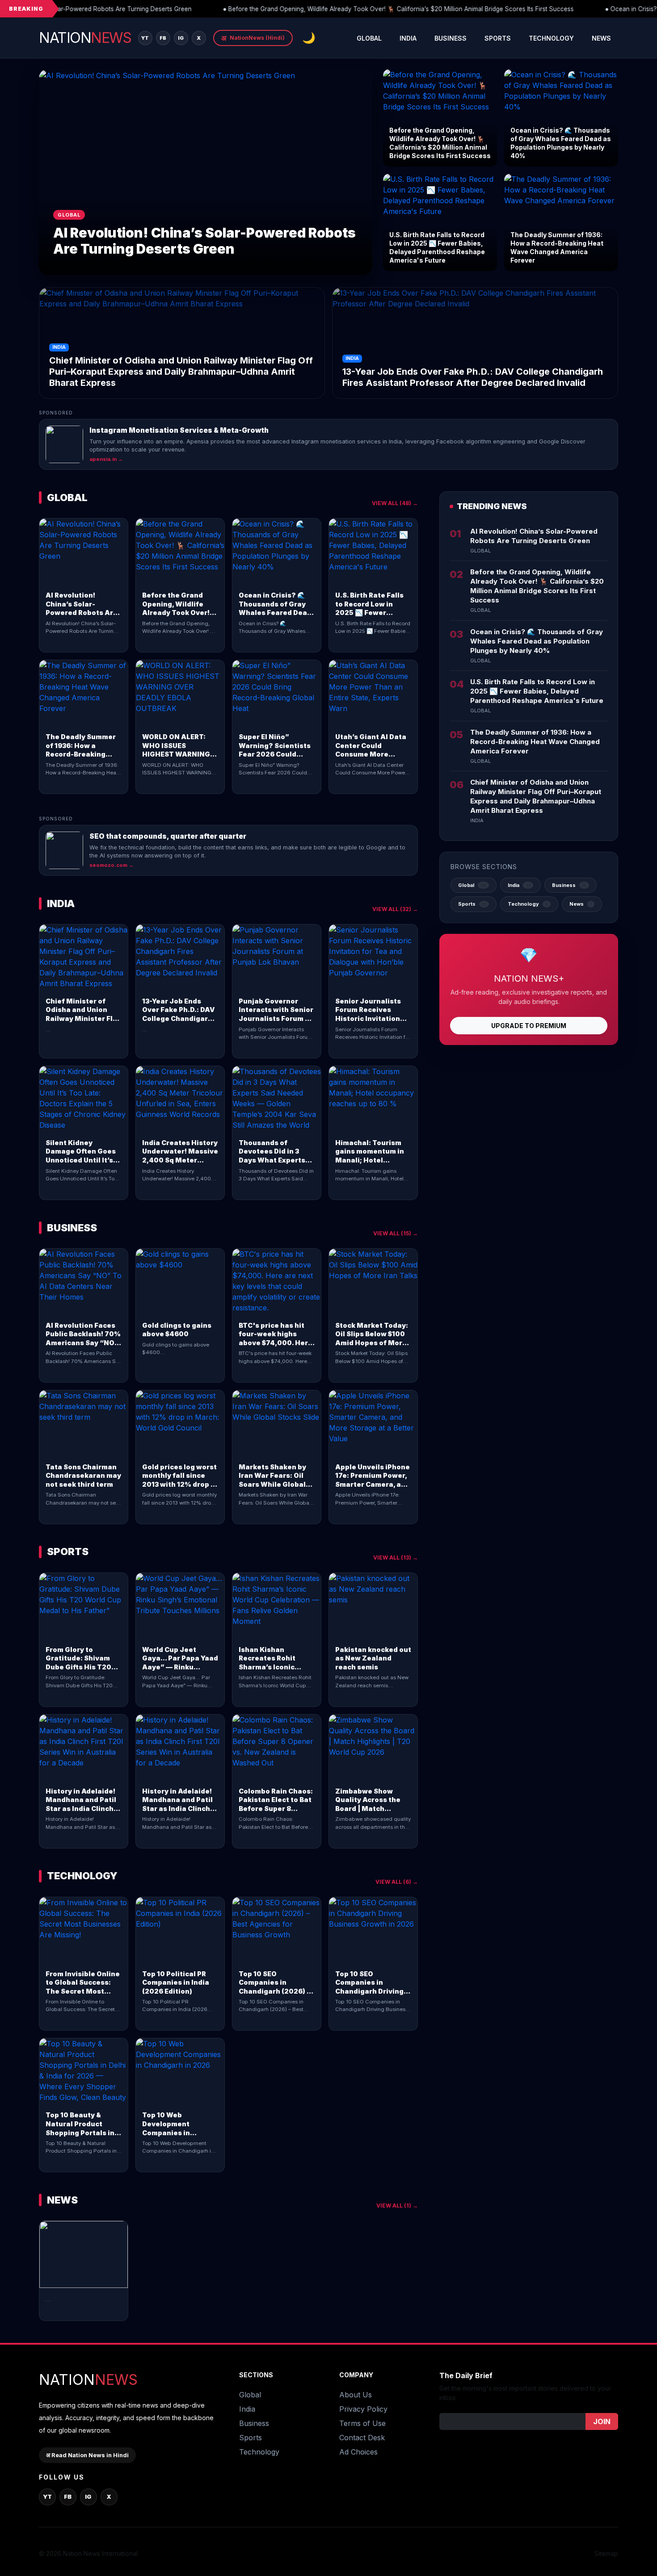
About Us (356, 2395)
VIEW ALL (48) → (395, 503)
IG (181, 38)
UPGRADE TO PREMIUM (529, 1026)
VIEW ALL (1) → (397, 2206)
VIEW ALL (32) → (395, 909)
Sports (498, 38)
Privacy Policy (363, 2409)
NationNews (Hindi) (253, 38)
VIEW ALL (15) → (396, 1233)
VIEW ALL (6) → (397, 1882)
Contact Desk (362, 2438)
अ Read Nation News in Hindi (87, 2455)
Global (369, 38)
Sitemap (606, 2553)
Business (451, 38)
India (408, 38)
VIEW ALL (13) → (396, 1558)
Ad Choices (358, 2452)
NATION (85, 38)
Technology (551, 38)
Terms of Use (362, 2423)
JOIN (602, 2421)
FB (163, 38)
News (601, 38)
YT (145, 38)
